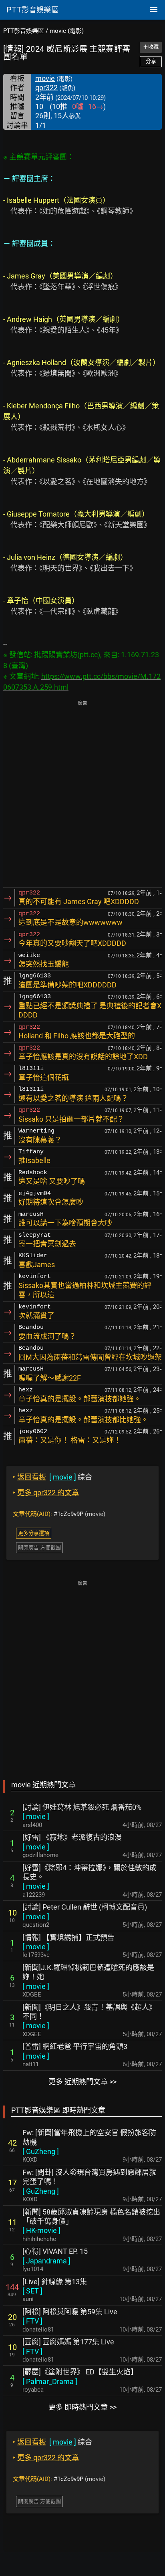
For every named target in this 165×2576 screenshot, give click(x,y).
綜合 (52, 1477)
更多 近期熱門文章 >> (82, 2082)
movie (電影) (67, 31)
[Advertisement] (82, 795)
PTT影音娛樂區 (24, 31)
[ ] (36, 1816)
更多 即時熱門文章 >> (82, 2407)
